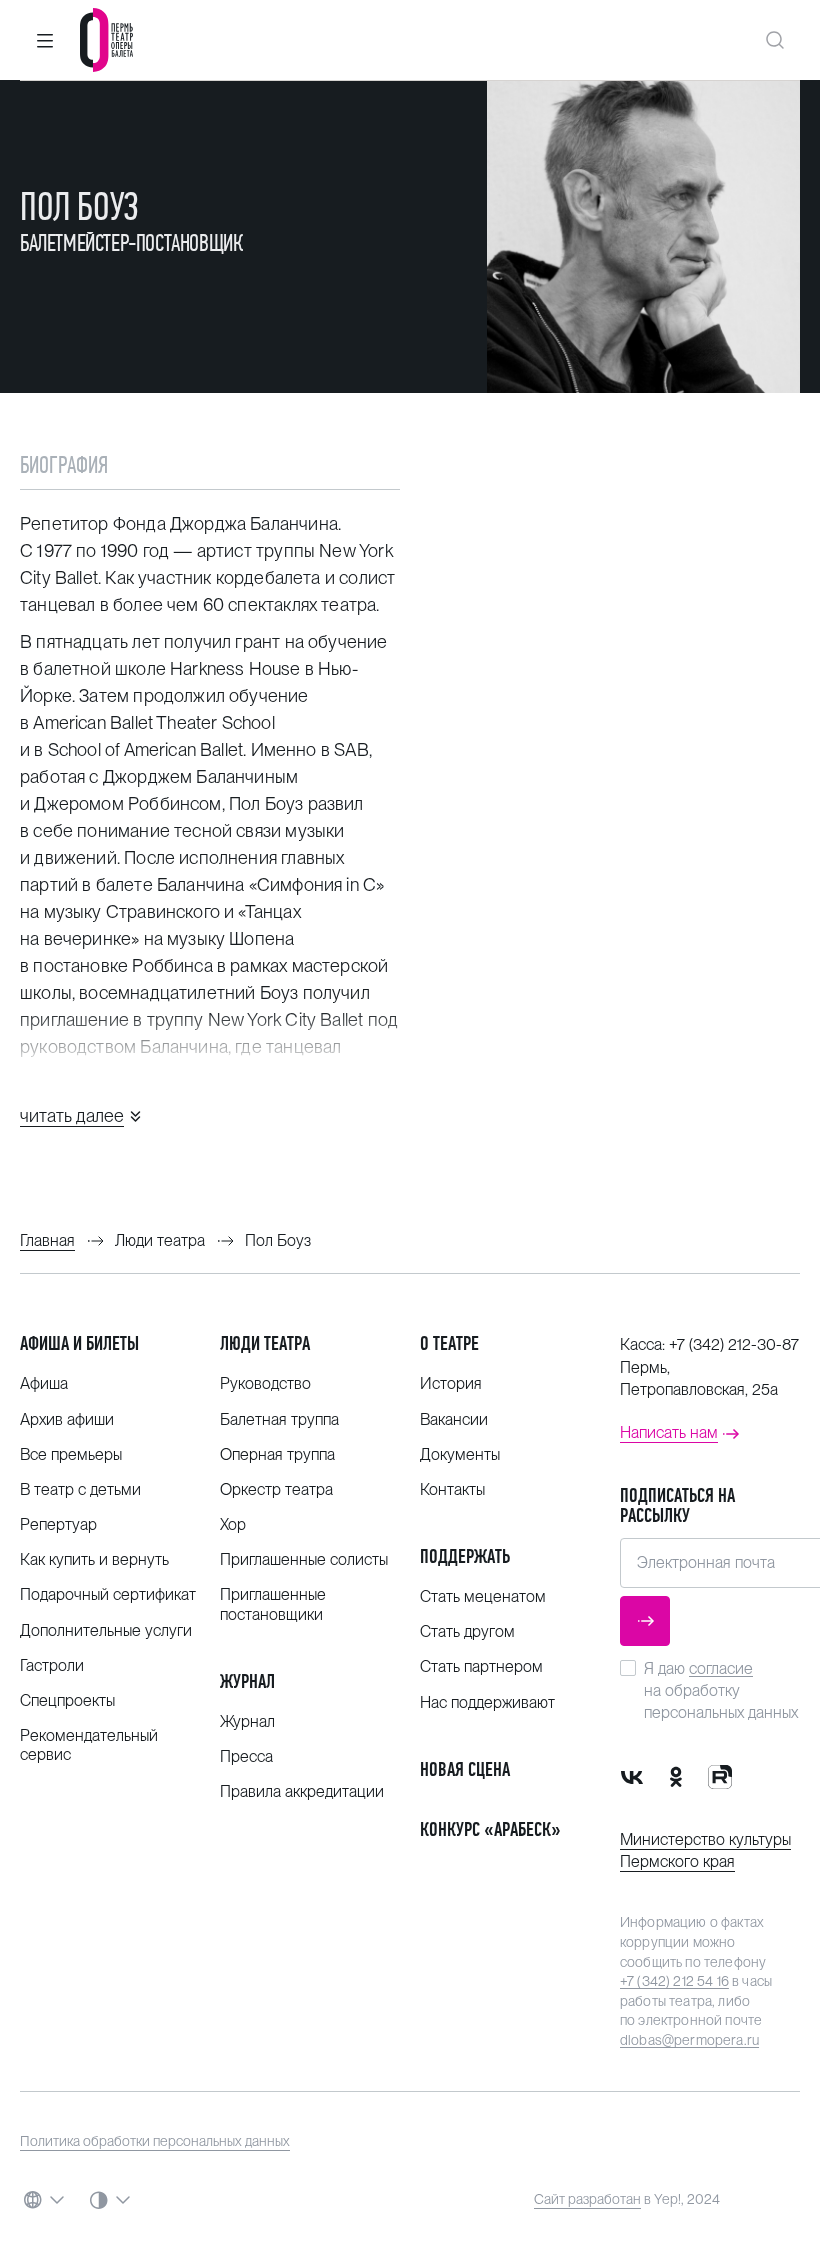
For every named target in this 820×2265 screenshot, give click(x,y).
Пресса (246, 1756)
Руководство (265, 1383)
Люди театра (265, 1343)
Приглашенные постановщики (273, 1604)
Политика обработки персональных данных (155, 2141)
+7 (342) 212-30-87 (734, 1344)
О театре (449, 1343)
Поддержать (465, 1556)
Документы (460, 1454)
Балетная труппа (279, 1419)
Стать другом (467, 1631)
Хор (233, 1524)
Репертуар (58, 1524)
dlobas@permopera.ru (689, 2040)
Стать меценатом (483, 1596)
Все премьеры (71, 1454)
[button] (45, 40)
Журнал (247, 1681)
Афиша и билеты (79, 1343)
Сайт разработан (587, 2199)
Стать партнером (481, 1666)
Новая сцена (465, 1769)
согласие (721, 1668)
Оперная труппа (277, 1454)
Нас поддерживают (487, 1702)
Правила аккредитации (302, 1791)
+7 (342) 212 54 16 (674, 1981)
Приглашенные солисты (304, 1559)
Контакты (452, 1489)
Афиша (44, 1383)
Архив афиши (67, 1419)
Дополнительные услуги (106, 1630)
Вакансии (454, 1419)
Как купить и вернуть (94, 1559)
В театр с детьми (80, 1489)
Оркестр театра (276, 1489)
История (451, 1383)
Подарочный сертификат (108, 1594)
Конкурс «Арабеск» (490, 1829)
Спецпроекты (67, 1700)
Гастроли (52, 1665)
